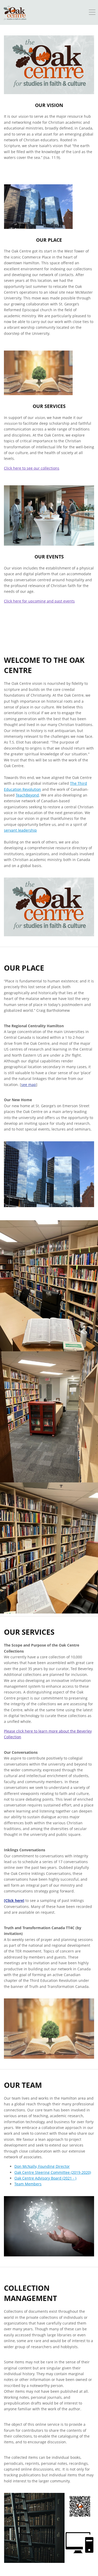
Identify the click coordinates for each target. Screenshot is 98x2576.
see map (29, 1085)
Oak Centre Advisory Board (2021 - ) (45, 2178)
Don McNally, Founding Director (42, 2166)
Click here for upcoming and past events (39, 601)
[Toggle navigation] (92, 13)
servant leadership (20, 830)
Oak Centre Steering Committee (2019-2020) (53, 2172)
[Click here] (14, 1900)
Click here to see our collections (32, 468)
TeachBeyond (27, 795)
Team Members (28, 2184)
